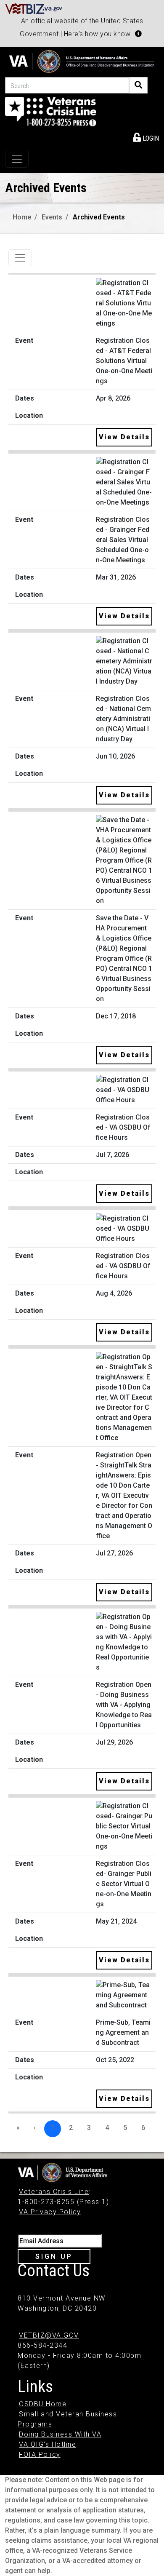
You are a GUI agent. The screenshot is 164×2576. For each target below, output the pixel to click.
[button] (138, 34)
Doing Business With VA (60, 2434)
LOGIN (150, 138)
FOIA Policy (40, 2454)
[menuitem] (146, 137)
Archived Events (99, 217)
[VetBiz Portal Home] (34, 8)
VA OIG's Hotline (48, 2444)
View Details (124, 437)
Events (52, 217)
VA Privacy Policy (50, 2212)
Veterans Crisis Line (54, 2192)
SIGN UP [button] (54, 2257)
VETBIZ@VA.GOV (49, 2335)
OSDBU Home (43, 2404)
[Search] (138, 85)
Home (22, 217)
